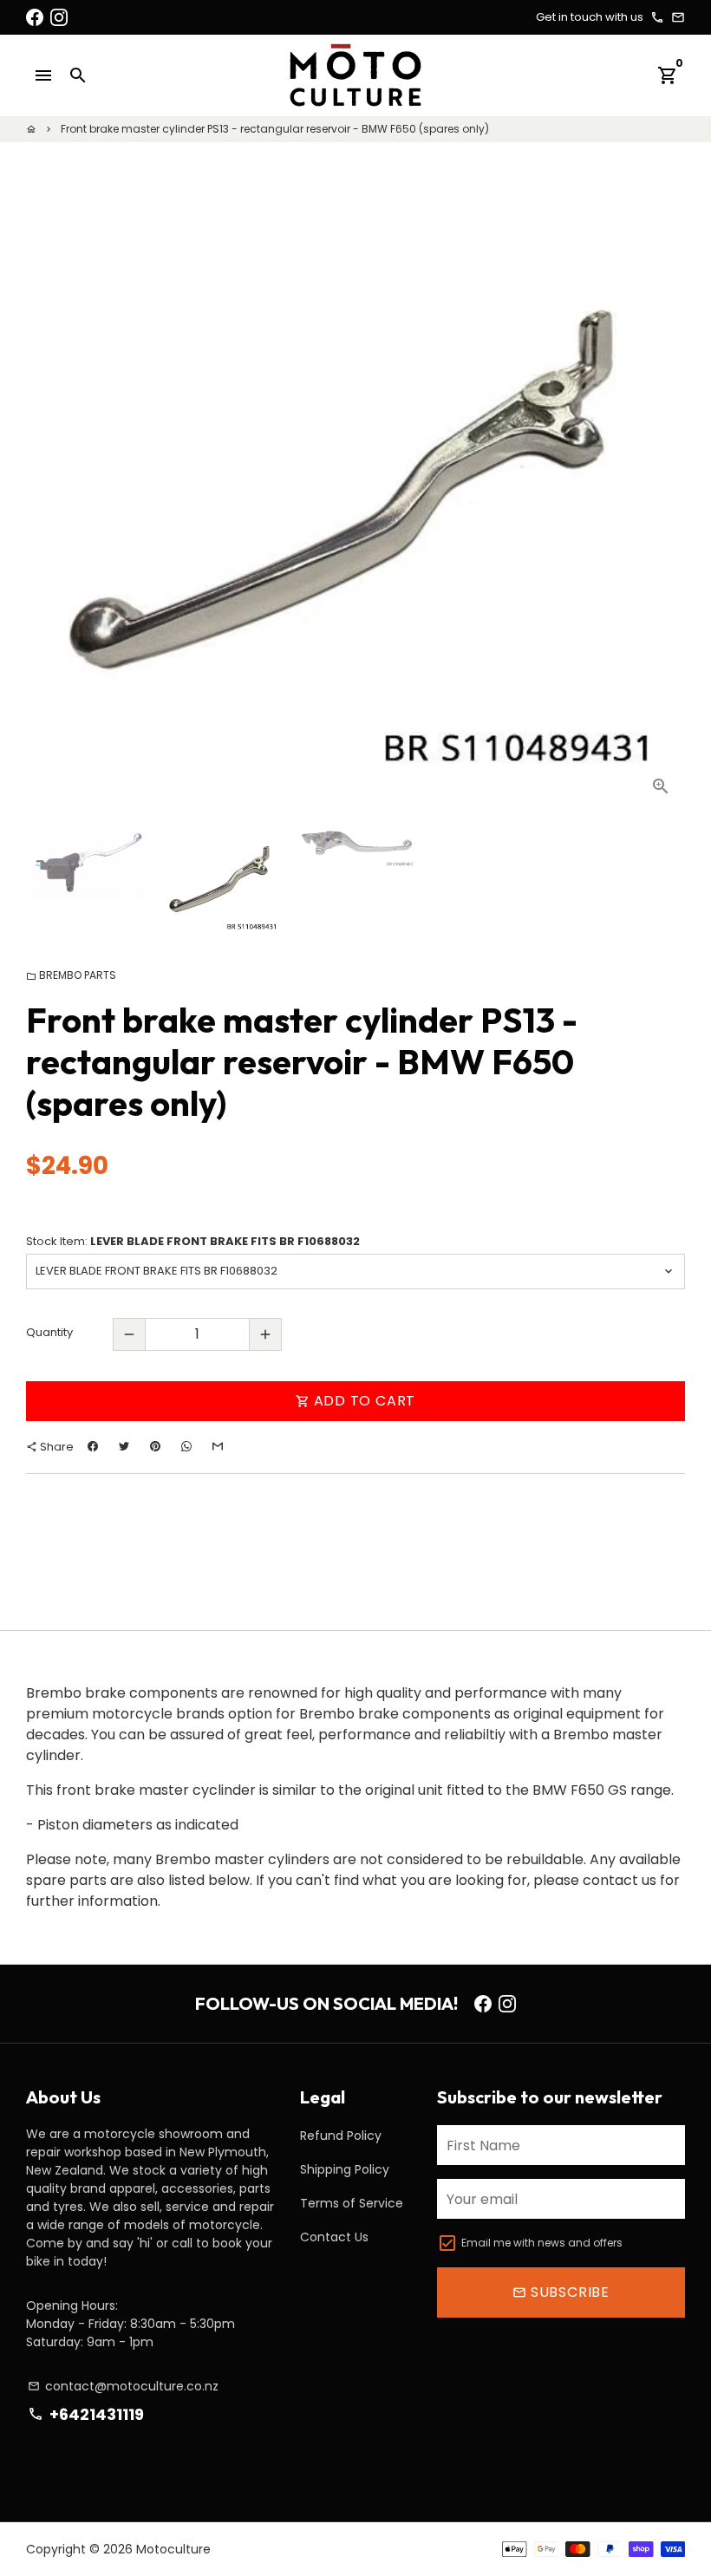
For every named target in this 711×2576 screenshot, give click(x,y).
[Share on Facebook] (93, 1447)
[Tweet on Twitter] (124, 1447)
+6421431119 (85, 2414)
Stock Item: (193, 1241)
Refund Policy (341, 2136)
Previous (49, 503)
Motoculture (173, 2549)
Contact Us (334, 2237)
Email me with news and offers (542, 2243)
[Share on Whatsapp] (186, 1447)
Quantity (49, 1332)
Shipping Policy (345, 2169)
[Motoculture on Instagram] (59, 17)
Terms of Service (352, 2203)
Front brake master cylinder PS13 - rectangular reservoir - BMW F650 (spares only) (275, 129)
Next (662, 503)
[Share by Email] (218, 1447)
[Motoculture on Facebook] (35, 17)
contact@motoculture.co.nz (123, 2386)
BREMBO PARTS (71, 975)
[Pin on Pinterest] (155, 1447)
